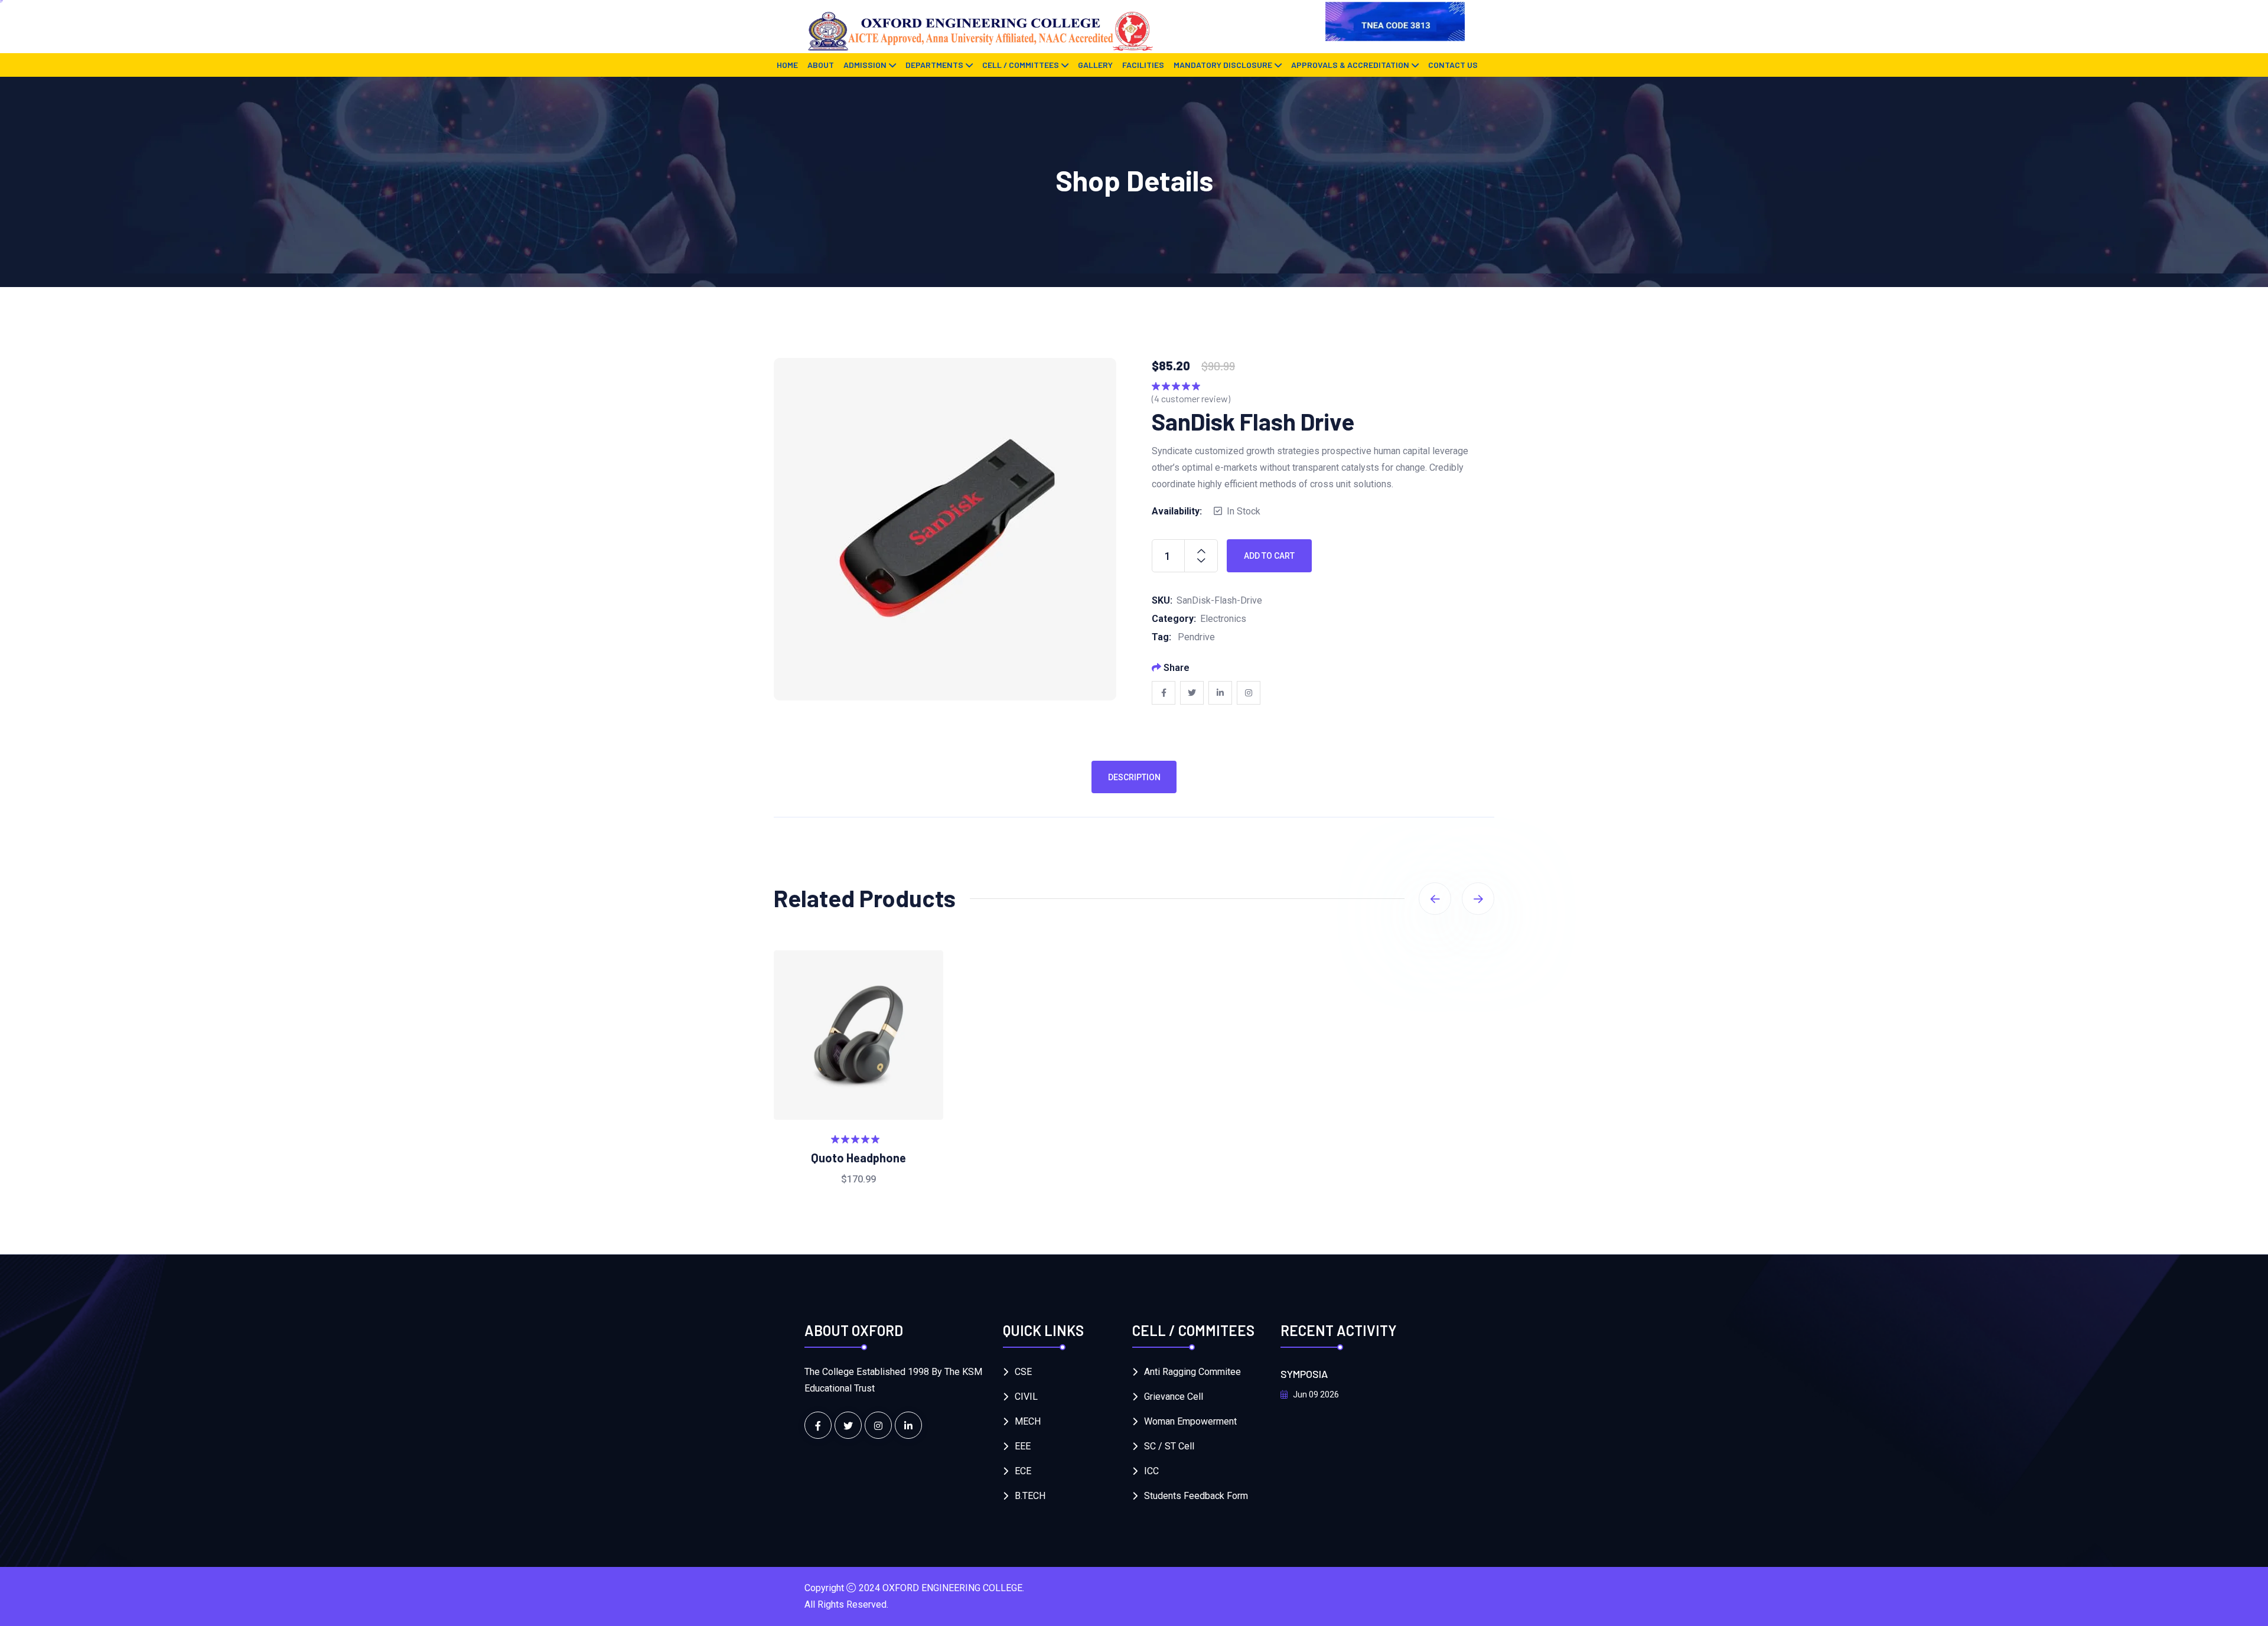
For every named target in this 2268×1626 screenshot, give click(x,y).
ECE (1023, 1471)
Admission (865, 65)
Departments (934, 65)
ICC (1151, 1471)
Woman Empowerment (1190, 1421)
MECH (1028, 1421)
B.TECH (1030, 1496)
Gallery (1095, 65)
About (821, 65)
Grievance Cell (1174, 1397)
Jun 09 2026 (1315, 1394)
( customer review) (1191, 398)
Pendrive (1196, 637)
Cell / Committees (1021, 65)
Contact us (1453, 65)
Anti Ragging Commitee (1192, 1372)
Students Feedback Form (1196, 1496)
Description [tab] (1134, 777)
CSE (1023, 1372)
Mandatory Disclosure (1223, 65)
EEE (1023, 1446)
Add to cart (1269, 556)
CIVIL (1026, 1397)
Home (787, 65)
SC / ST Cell (1169, 1446)
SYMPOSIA (1304, 1374)
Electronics (1223, 619)
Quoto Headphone (858, 1158)
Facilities (1143, 65)
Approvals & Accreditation (1350, 65)
